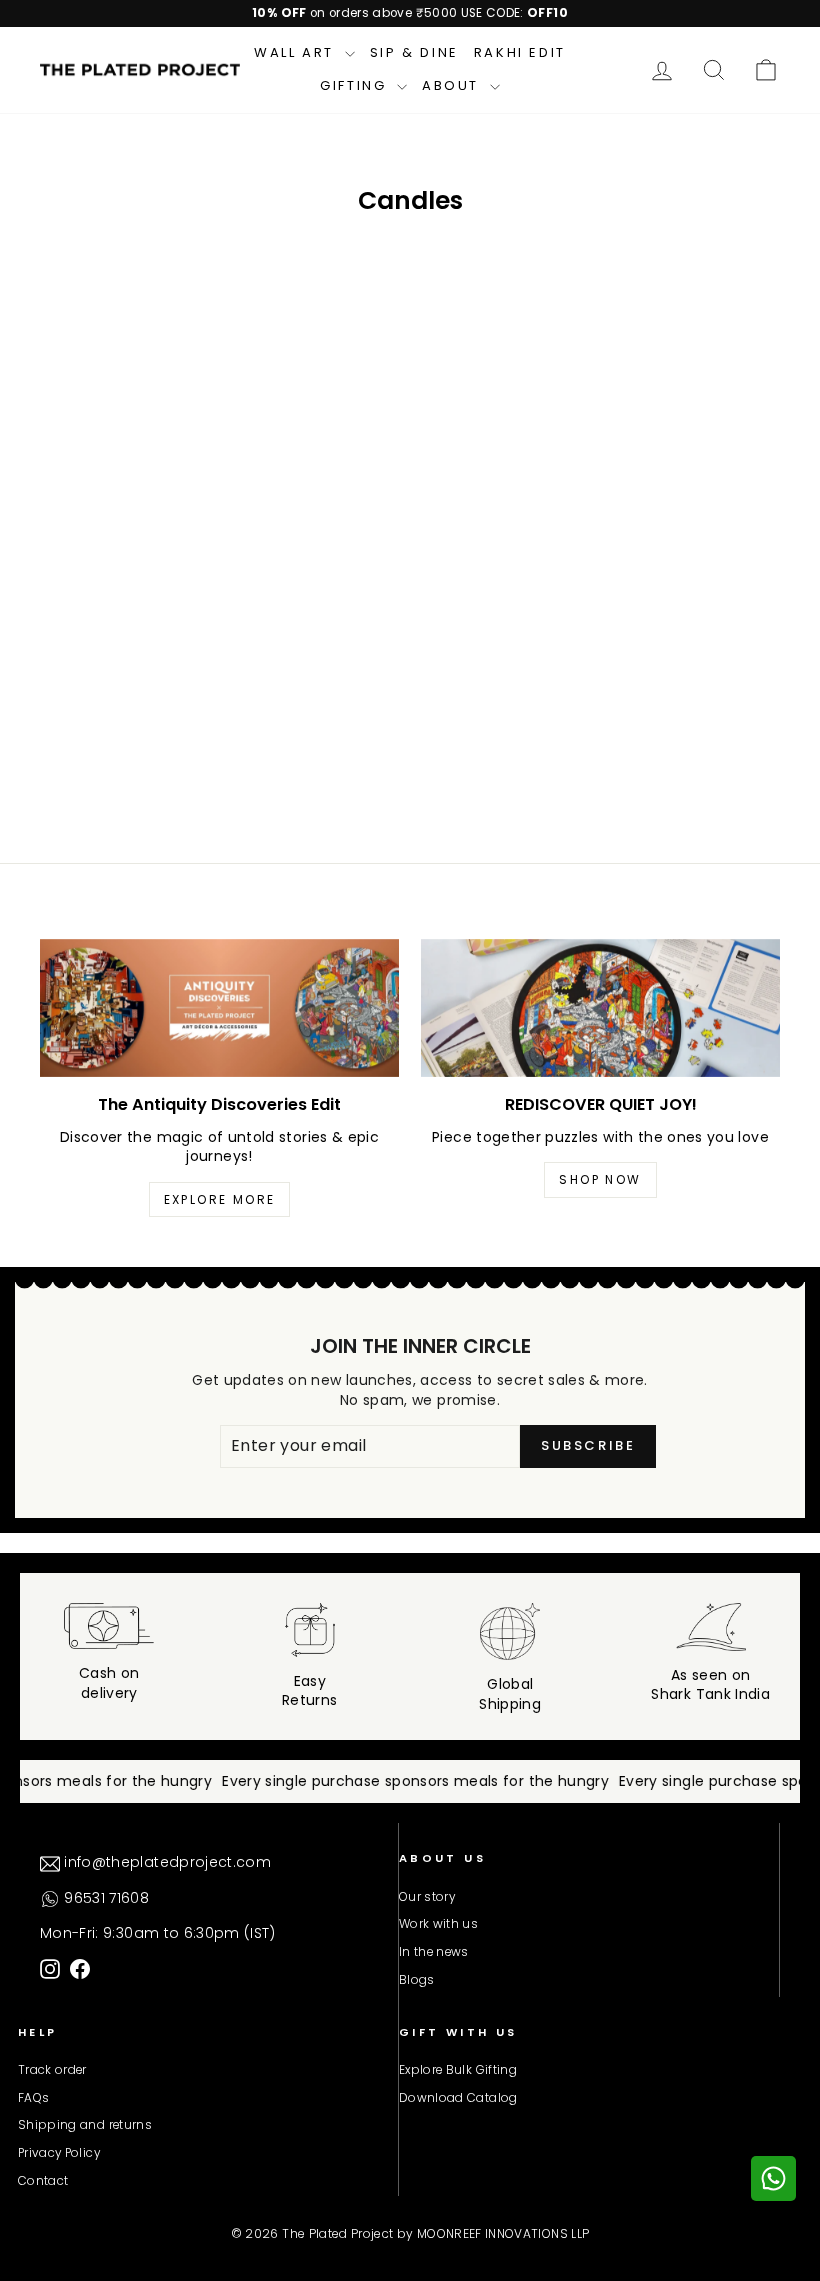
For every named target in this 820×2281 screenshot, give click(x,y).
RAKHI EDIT (520, 52)
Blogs (417, 1980)
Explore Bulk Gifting (458, 2070)
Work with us (438, 1924)
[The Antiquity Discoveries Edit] (219, 1008)
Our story (427, 1897)
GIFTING (356, 85)
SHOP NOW (600, 1179)
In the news (434, 1952)
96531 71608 (104, 1898)
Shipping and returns (85, 2125)
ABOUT (453, 85)
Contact (43, 2181)
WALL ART (296, 52)
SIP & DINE (414, 52)
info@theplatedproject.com (165, 1862)
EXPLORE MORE (220, 1199)
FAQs (33, 2098)
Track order (52, 2070)
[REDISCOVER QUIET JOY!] (600, 1008)
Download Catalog (458, 2098)
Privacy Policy (59, 2153)
